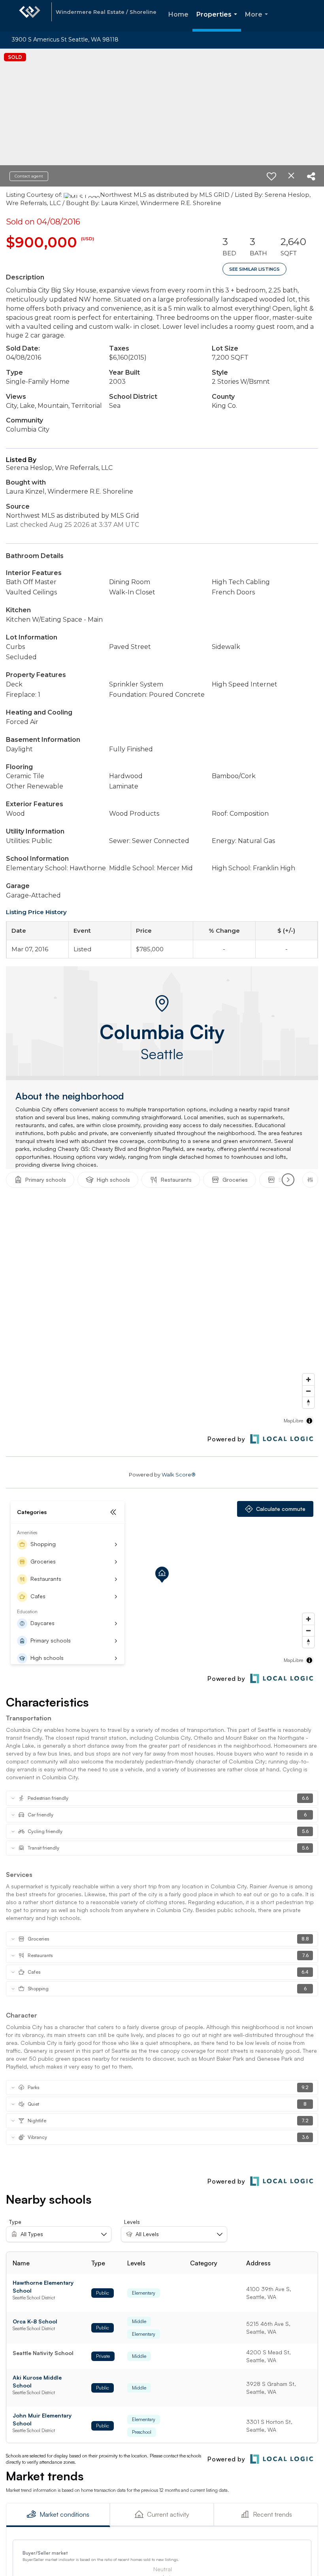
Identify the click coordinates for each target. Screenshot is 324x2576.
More (258, 21)
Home (178, 14)
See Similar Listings (254, 269)
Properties (218, 21)
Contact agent (29, 176)
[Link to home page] (30, 16)
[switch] (271, 176)
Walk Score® (179, 1475)
